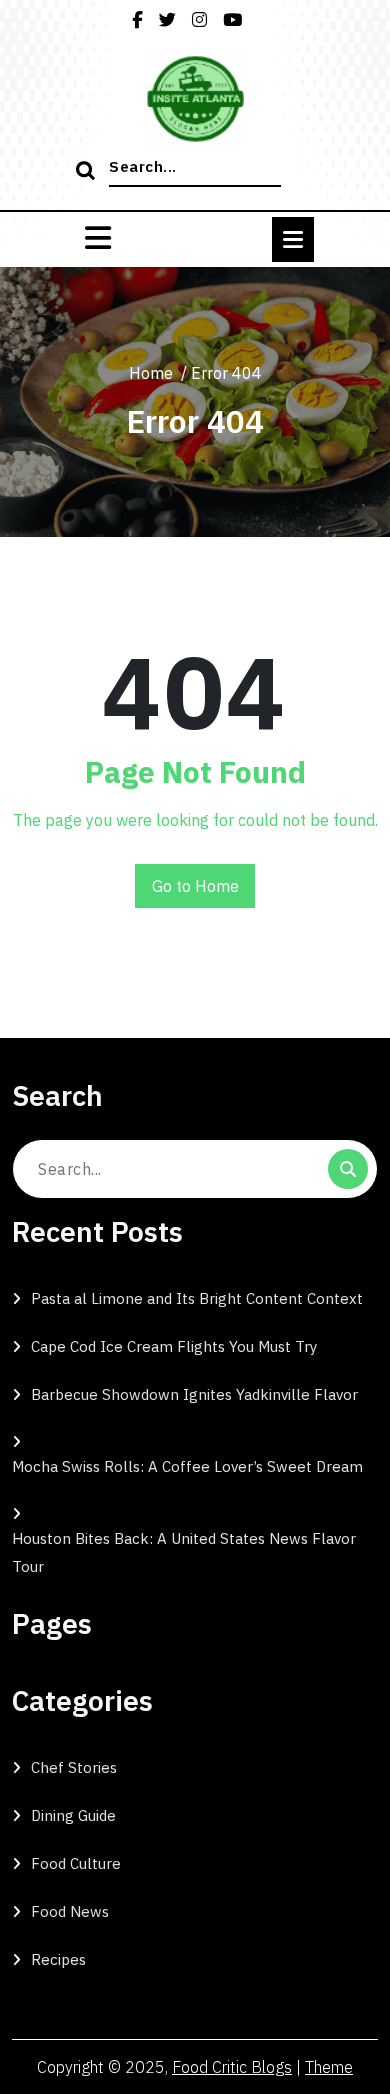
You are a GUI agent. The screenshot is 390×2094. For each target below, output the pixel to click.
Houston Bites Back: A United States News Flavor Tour (184, 1552)
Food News (70, 1911)
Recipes (58, 1959)
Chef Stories (74, 1767)
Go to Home (195, 886)
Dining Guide (73, 1815)
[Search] (88, 172)
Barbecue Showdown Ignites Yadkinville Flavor (194, 1394)
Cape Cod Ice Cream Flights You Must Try (174, 1346)
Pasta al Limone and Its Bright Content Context (197, 1298)
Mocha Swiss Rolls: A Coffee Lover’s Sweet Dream (187, 1466)
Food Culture (76, 1863)
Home (151, 373)
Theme (329, 2067)
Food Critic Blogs (232, 2067)
